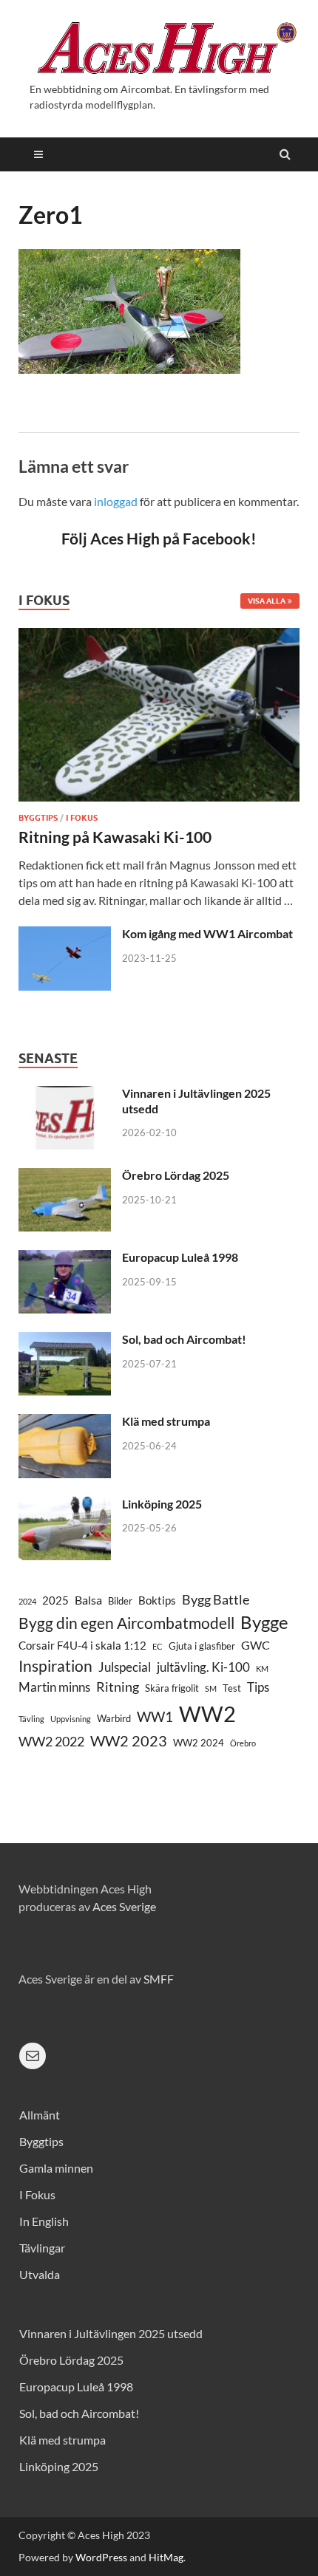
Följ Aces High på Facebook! (159, 538)
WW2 (207, 1714)
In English (44, 2221)
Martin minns (54, 1687)
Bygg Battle (216, 1599)
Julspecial (125, 1667)
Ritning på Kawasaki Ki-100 (115, 837)
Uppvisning (71, 1719)
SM (211, 1688)
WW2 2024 (199, 1743)
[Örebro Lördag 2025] (65, 1176)
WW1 (155, 1716)
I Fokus (82, 818)
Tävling (31, 1719)
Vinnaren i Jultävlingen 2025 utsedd (111, 2333)
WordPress (101, 2557)
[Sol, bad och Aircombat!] (65, 1340)
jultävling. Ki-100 (203, 1667)
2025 (55, 1600)
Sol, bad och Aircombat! (184, 1339)
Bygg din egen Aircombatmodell (126, 1623)
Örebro (243, 1743)
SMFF (159, 1979)
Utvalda (40, 2274)
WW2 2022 (51, 1742)
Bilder (120, 1601)
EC (158, 1646)
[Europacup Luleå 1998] (65, 1258)
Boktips (157, 1600)
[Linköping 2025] (65, 1505)
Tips (258, 1687)
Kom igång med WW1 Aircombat (207, 933)
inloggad (116, 501)
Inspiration (55, 1665)
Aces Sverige (124, 1906)
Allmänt (40, 2115)
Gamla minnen (56, 2168)
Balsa (88, 1600)
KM (262, 1668)
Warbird (114, 1718)
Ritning (118, 1687)
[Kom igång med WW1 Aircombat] (65, 935)
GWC (256, 1645)
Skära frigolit (172, 1688)
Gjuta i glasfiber (202, 1646)
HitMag (166, 2557)
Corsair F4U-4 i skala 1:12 (82, 1646)
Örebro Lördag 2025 (176, 1175)
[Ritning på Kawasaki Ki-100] (159, 636)
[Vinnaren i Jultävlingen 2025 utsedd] (65, 1094)
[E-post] (33, 2056)
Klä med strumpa (166, 1421)
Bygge (264, 1622)
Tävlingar (42, 2248)
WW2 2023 (129, 1741)
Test (232, 1688)
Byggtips (38, 818)
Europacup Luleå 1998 (180, 1257)
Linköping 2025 (162, 1504)
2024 (27, 1601)
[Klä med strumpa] (65, 1422)
